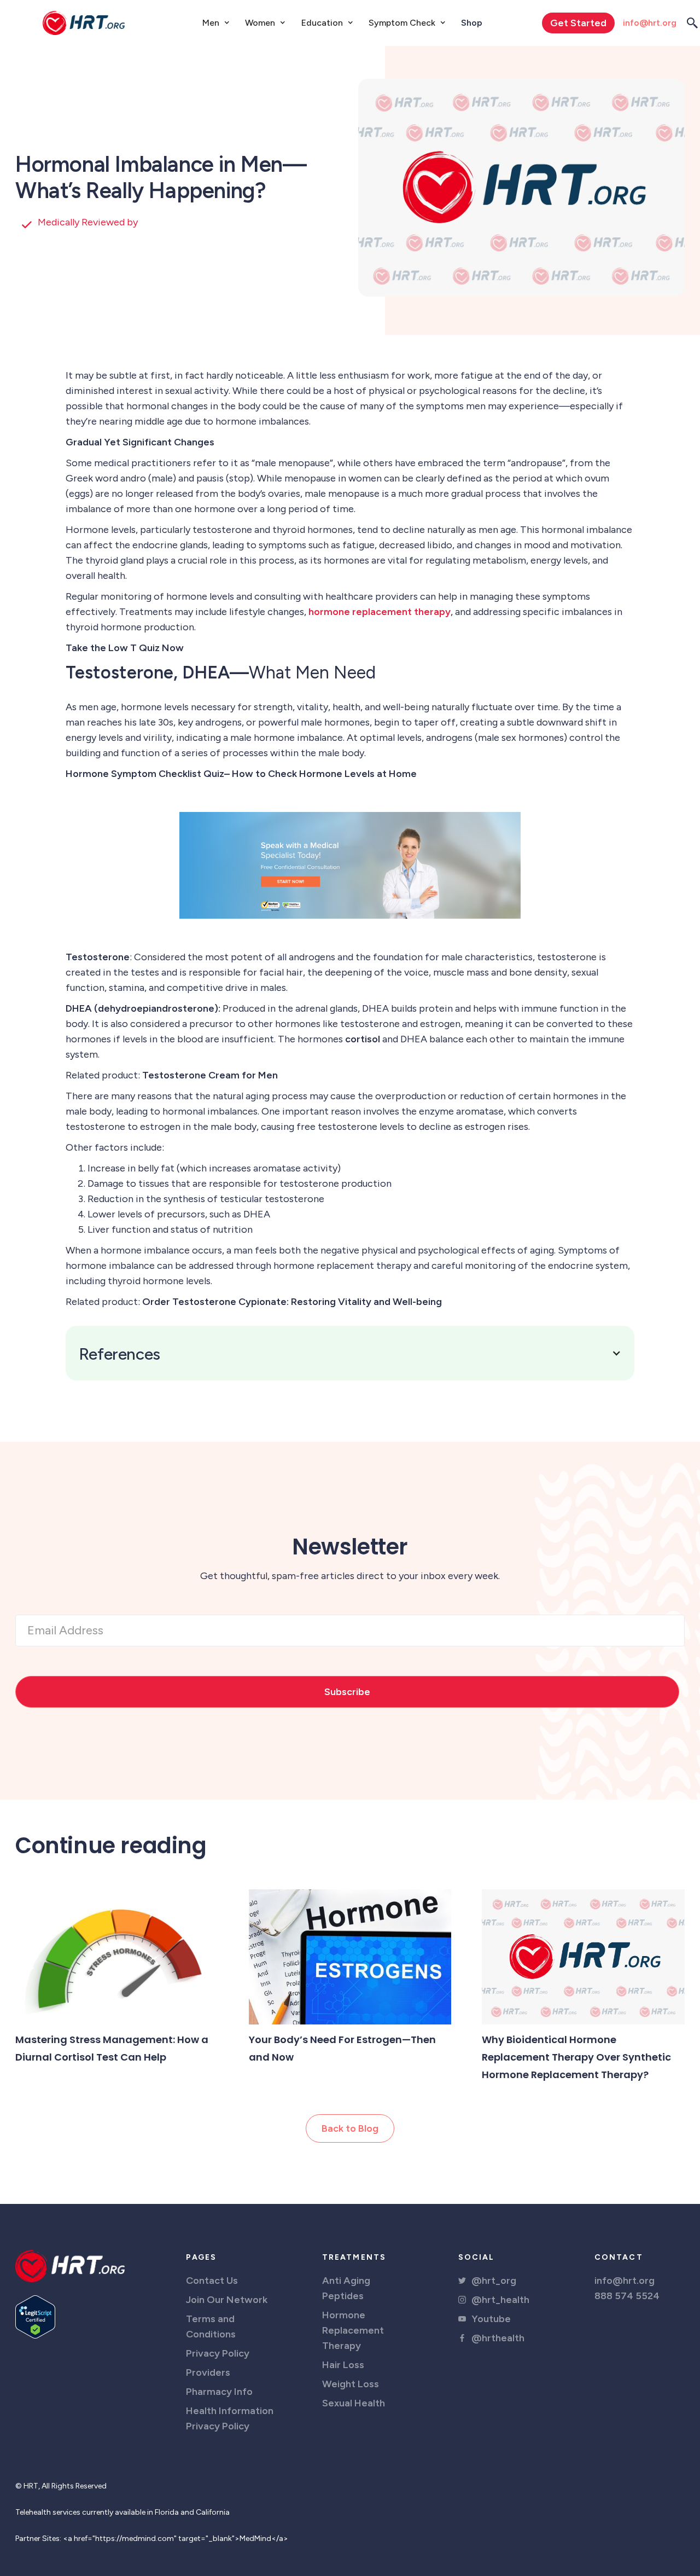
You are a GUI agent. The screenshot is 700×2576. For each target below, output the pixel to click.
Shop (472, 23)
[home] (84, 23)
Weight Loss (351, 2384)
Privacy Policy (218, 2353)
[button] (216, 23)
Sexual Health (354, 2403)
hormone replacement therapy (380, 612)
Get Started (578, 23)
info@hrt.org (650, 23)
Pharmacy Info (219, 2392)
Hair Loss (343, 2365)
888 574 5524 (627, 2296)
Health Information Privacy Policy (230, 2418)
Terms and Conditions (211, 2326)
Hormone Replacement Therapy (353, 2330)
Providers (208, 2372)
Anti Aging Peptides (346, 2288)
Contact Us (212, 2281)
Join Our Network (227, 2300)
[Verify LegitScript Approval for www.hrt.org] (35, 2316)
